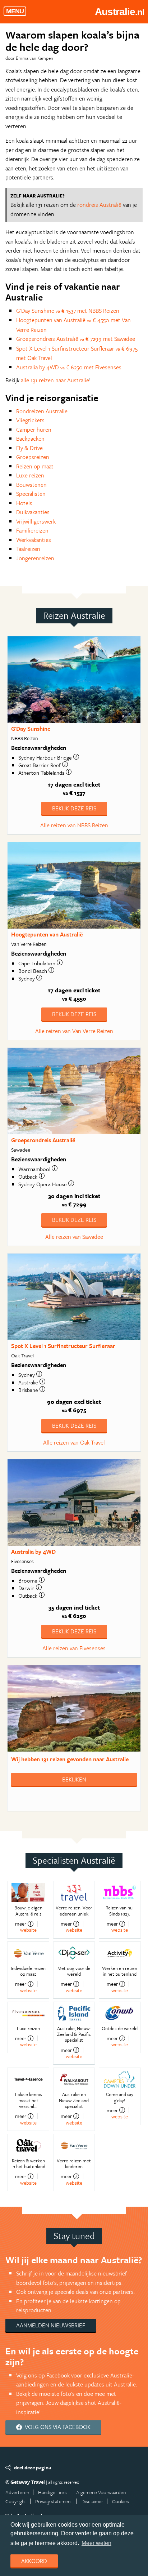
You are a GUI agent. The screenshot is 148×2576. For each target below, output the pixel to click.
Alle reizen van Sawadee (74, 1237)
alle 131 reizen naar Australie (55, 380)
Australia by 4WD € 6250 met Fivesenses (69, 367)
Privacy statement (54, 2501)
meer (21, 1924)
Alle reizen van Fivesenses (74, 1648)
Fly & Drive (29, 448)
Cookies (121, 2501)
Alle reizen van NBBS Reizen (74, 825)
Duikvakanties (33, 512)
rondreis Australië (99, 205)
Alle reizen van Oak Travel (74, 1442)
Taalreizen (28, 549)
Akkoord (34, 2561)
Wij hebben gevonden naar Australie (70, 1759)
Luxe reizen (30, 475)
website (28, 1930)
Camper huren (34, 430)
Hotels (24, 503)
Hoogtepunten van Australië (47, 934)
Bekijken (74, 1779)
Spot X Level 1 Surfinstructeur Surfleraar (63, 1346)
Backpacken (30, 439)
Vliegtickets (30, 420)
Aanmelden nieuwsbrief (51, 2325)
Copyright (16, 2501)
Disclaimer (92, 2501)
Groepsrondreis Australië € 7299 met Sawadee (76, 339)
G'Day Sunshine (31, 729)
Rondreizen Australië (42, 411)
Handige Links (52, 2492)
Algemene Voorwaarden (101, 2492)
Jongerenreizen (35, 558)
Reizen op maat (35, 466)
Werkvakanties (34, 540)
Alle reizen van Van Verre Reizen (74, 1031)
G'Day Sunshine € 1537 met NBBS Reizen (68, 311)
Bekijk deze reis (74, 808)
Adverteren (17, 2492)
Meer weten (96, 2543)
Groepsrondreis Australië (43, 1140)
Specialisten (31, 494)
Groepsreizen (33, 457)
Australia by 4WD (33, 1552)
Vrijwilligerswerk (36, 521)
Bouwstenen (31, 485)
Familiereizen (32, 530)
